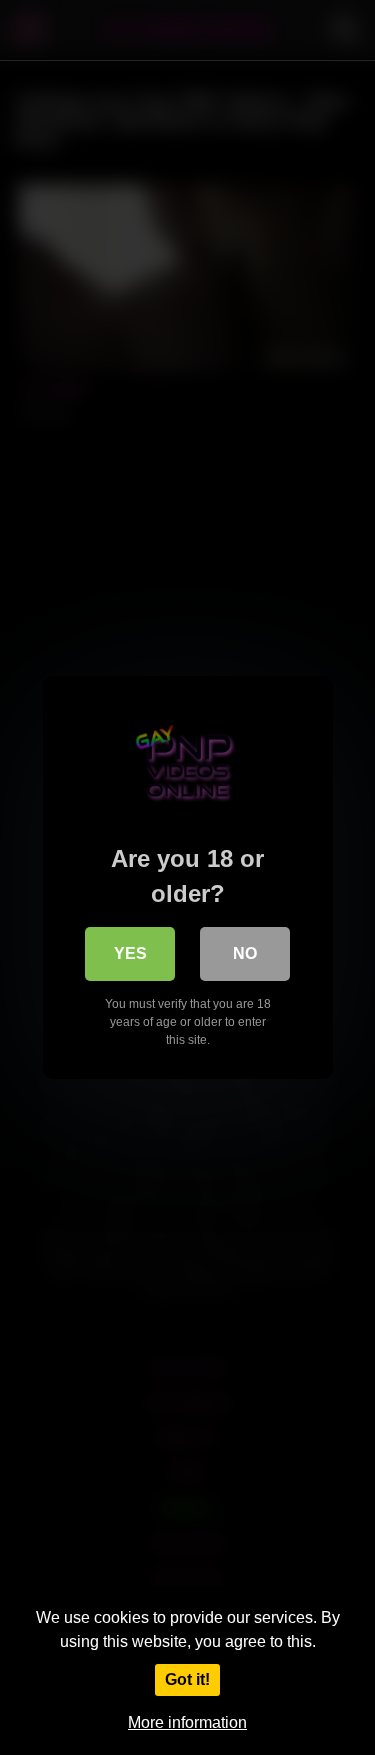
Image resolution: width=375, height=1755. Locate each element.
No (245, 953)
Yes (130, 953)
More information (187, 1722)
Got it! (187, 1679)
